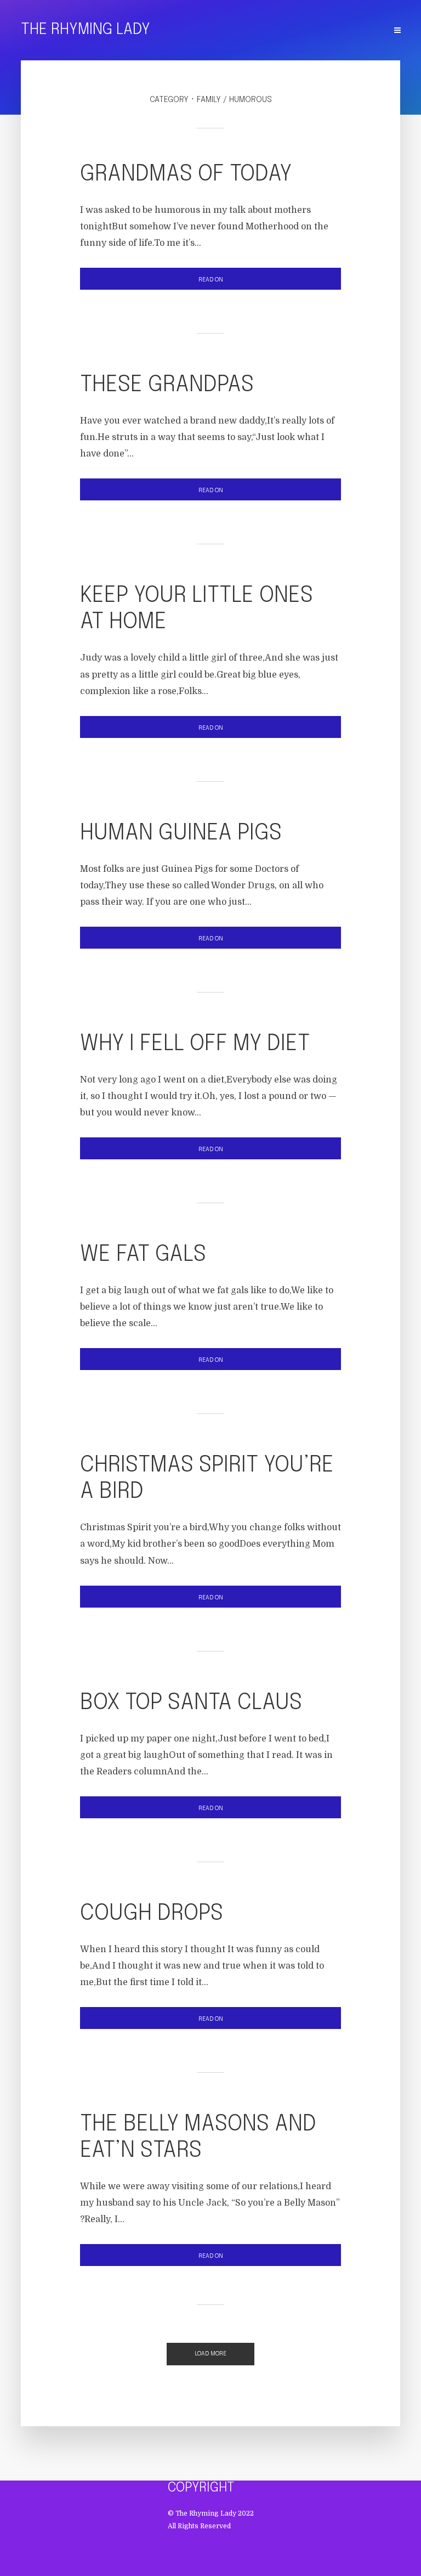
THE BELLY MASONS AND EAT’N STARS (198, 2137)
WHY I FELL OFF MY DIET (195, 1044)
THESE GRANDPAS (167, 385)
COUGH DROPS (152, 1913)
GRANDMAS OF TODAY (186, 174)
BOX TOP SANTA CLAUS (191, 1703)
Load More (210, 2354)
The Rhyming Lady (86, 30)
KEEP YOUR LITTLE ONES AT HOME (197, 609)
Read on (211, 280)
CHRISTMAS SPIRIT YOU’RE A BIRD (207, 1478)
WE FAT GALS (143, 1255)
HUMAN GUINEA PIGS (181, 833)
